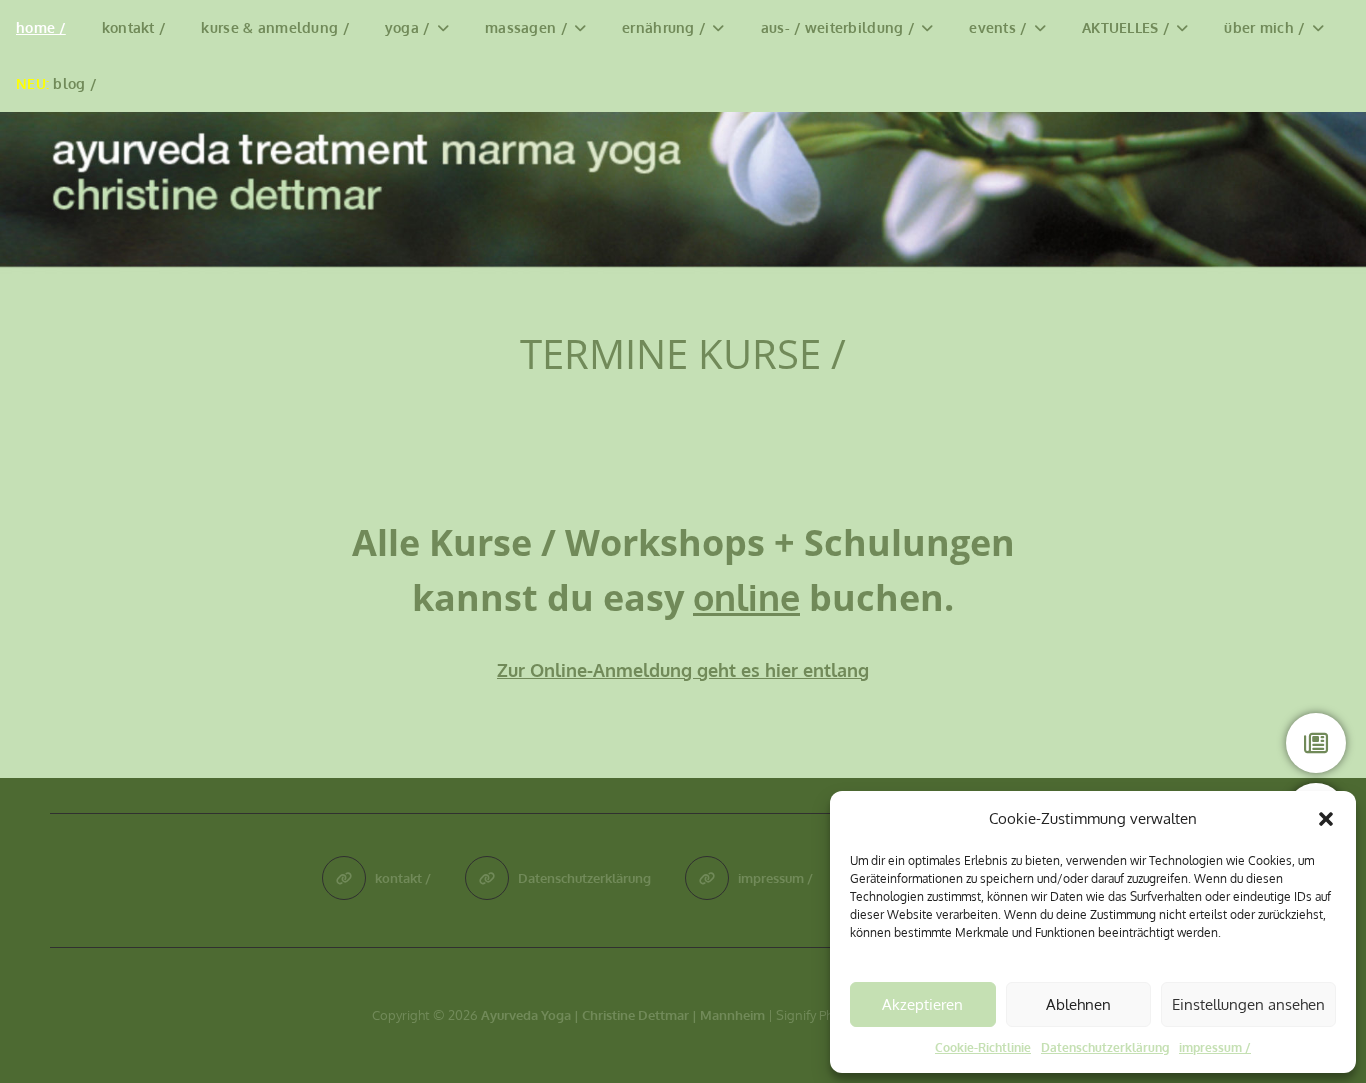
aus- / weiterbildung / (837, 27)
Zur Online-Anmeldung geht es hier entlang (683, 670)
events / (997, 27)
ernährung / (663, 27)
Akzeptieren (922, 1004)
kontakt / (134, 27)
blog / (56, 83)
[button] (1326, 819)
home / (41, 27)
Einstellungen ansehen (1248, 1004)
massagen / (526, 27)
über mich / (1264, 27)
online (746, 596)
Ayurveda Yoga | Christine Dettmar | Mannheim (623, 1015)
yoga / (407, 27)
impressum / (1215, 1047)
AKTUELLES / (1125, 27)
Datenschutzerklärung (1105, 1047)
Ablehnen (1078, 1004)
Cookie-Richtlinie (983, 1047)
